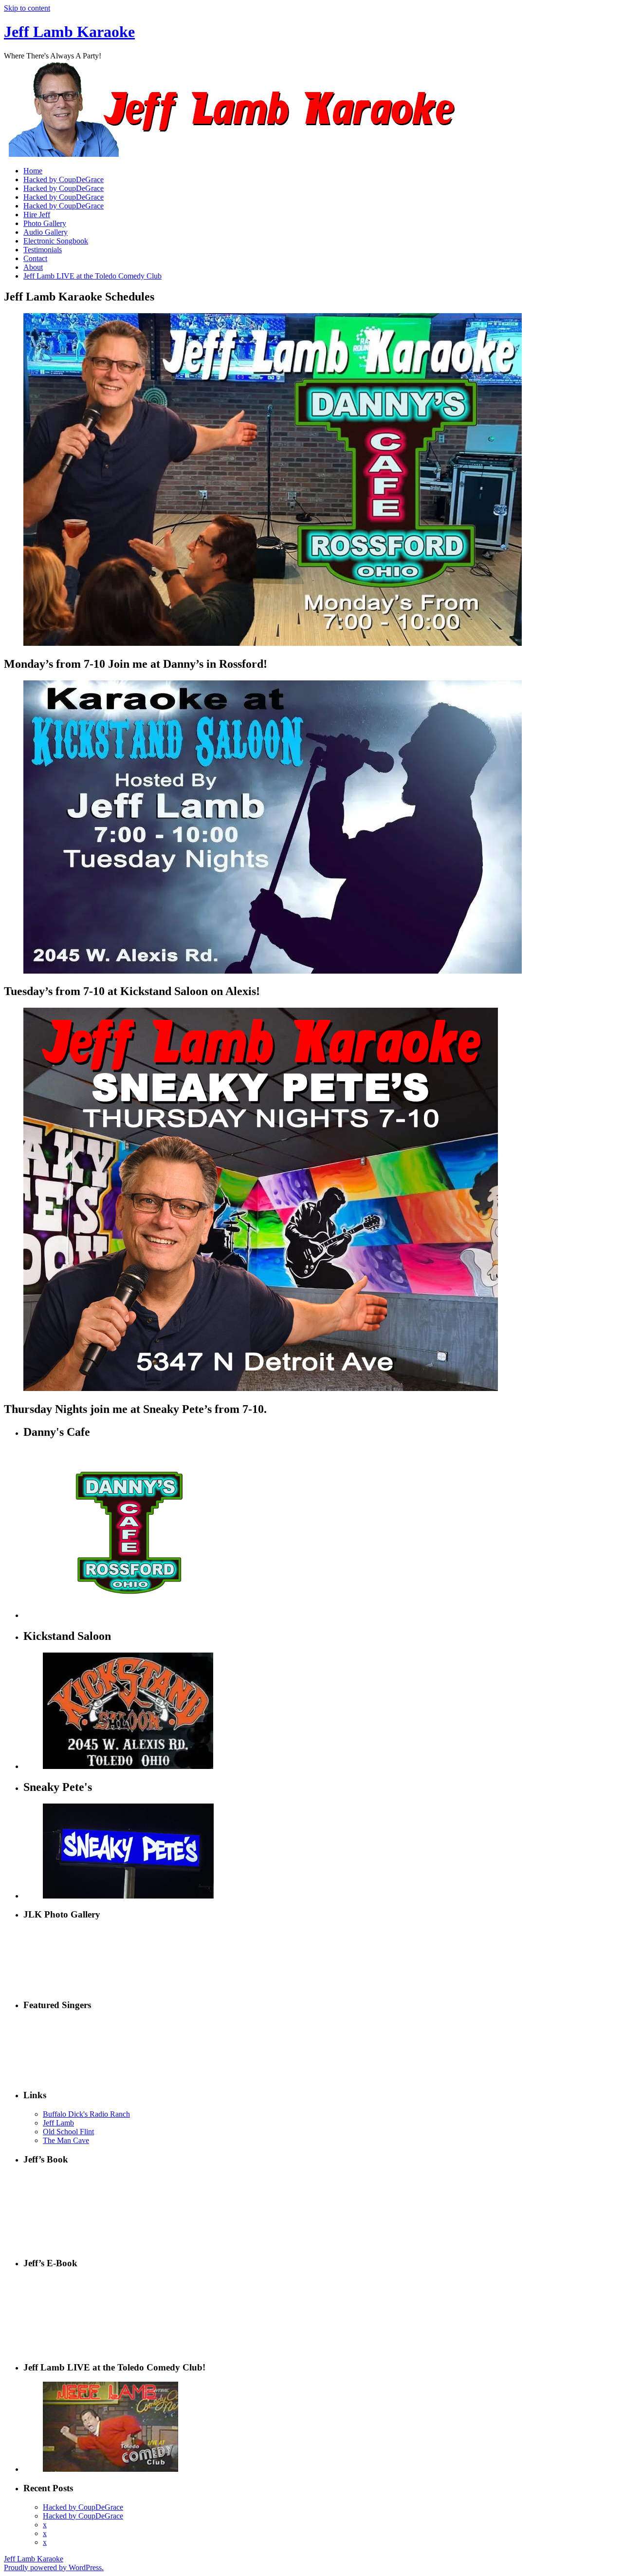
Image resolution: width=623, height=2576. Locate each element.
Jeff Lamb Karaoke (69, 32)
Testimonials (43, 250)
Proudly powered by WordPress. (54, 2567)
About (33, 267)
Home (33, 171)
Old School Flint (68, 2132)
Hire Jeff (37, 215)
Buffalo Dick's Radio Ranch (86, 2114)
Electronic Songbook (56, 241)
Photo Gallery (45, 223)
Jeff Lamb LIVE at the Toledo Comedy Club (92, 276)
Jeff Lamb (58, 2123)
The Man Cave (66, 2140)
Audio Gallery (46, 232)
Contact (35, 258)
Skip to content (27, 8)
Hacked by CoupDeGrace (64, 179)
